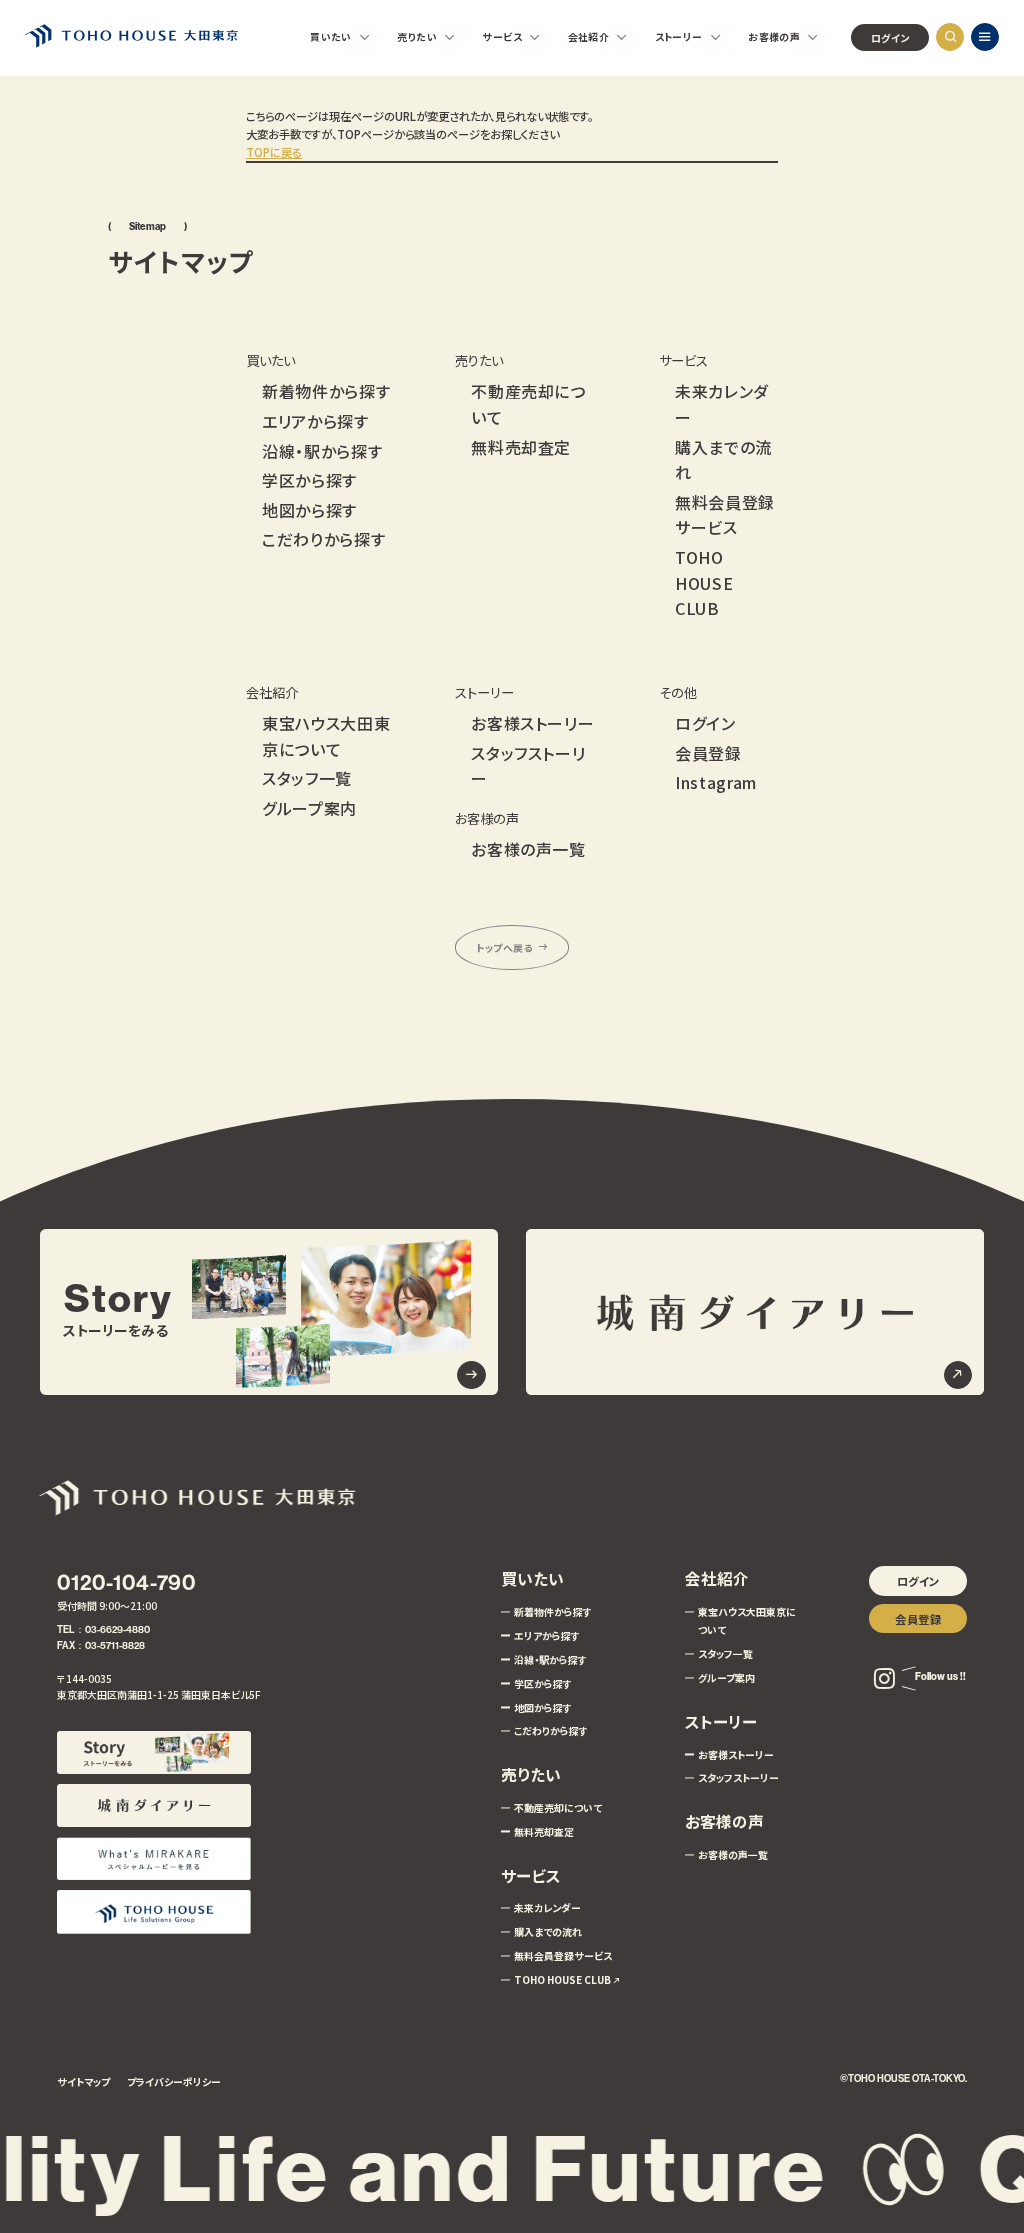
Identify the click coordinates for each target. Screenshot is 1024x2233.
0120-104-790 (126, 1583)
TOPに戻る (274, 152)
